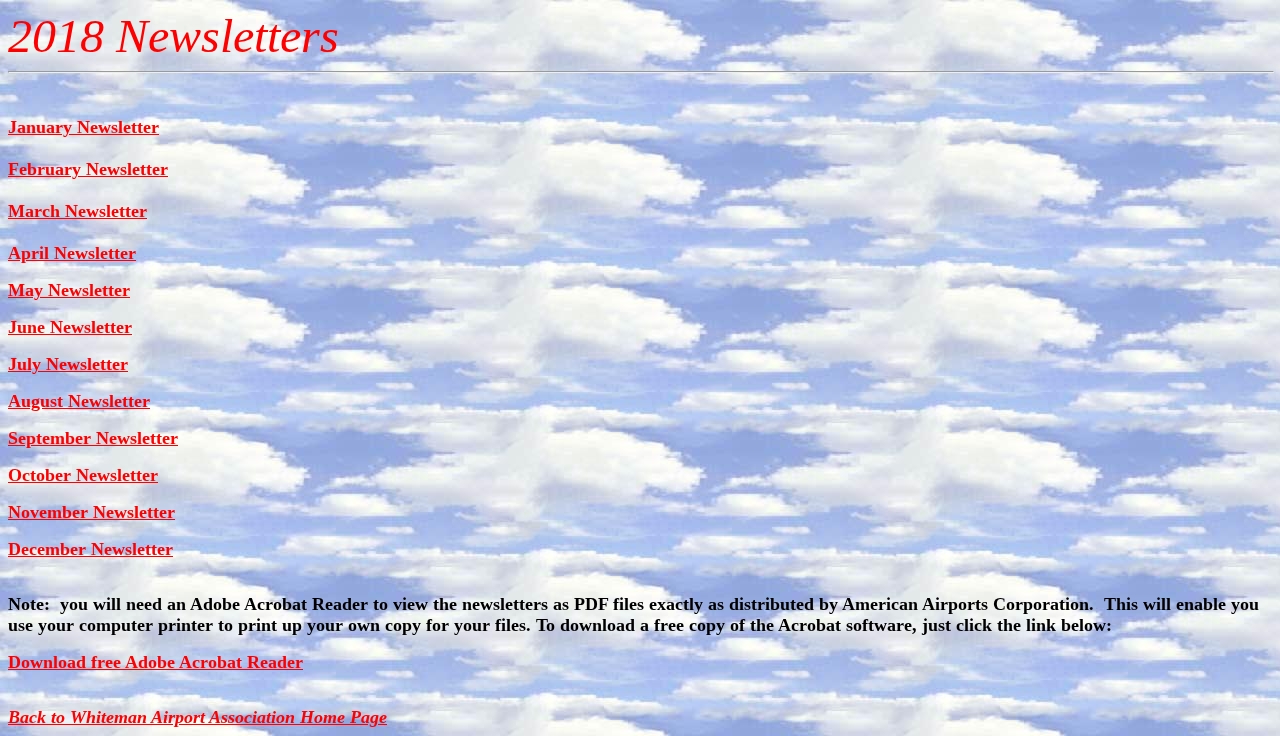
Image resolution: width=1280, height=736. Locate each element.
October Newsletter (83, 475)
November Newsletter (91, 512)
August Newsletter (79, 401)
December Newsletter (90, 549)
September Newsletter (93, 438)
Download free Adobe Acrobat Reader (155, 662)
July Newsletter (68, 364)
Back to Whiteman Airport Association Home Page (197, 717)
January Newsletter (83, 127)
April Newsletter (72, 253)
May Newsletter (69, 290)
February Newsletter (88, 169)
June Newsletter (70, 327)
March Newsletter (77, 211)
